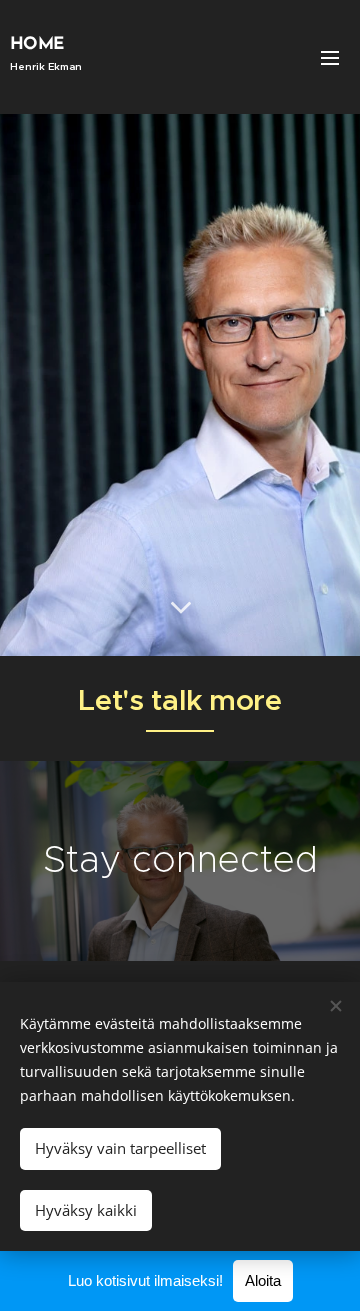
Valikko (330, 57)
